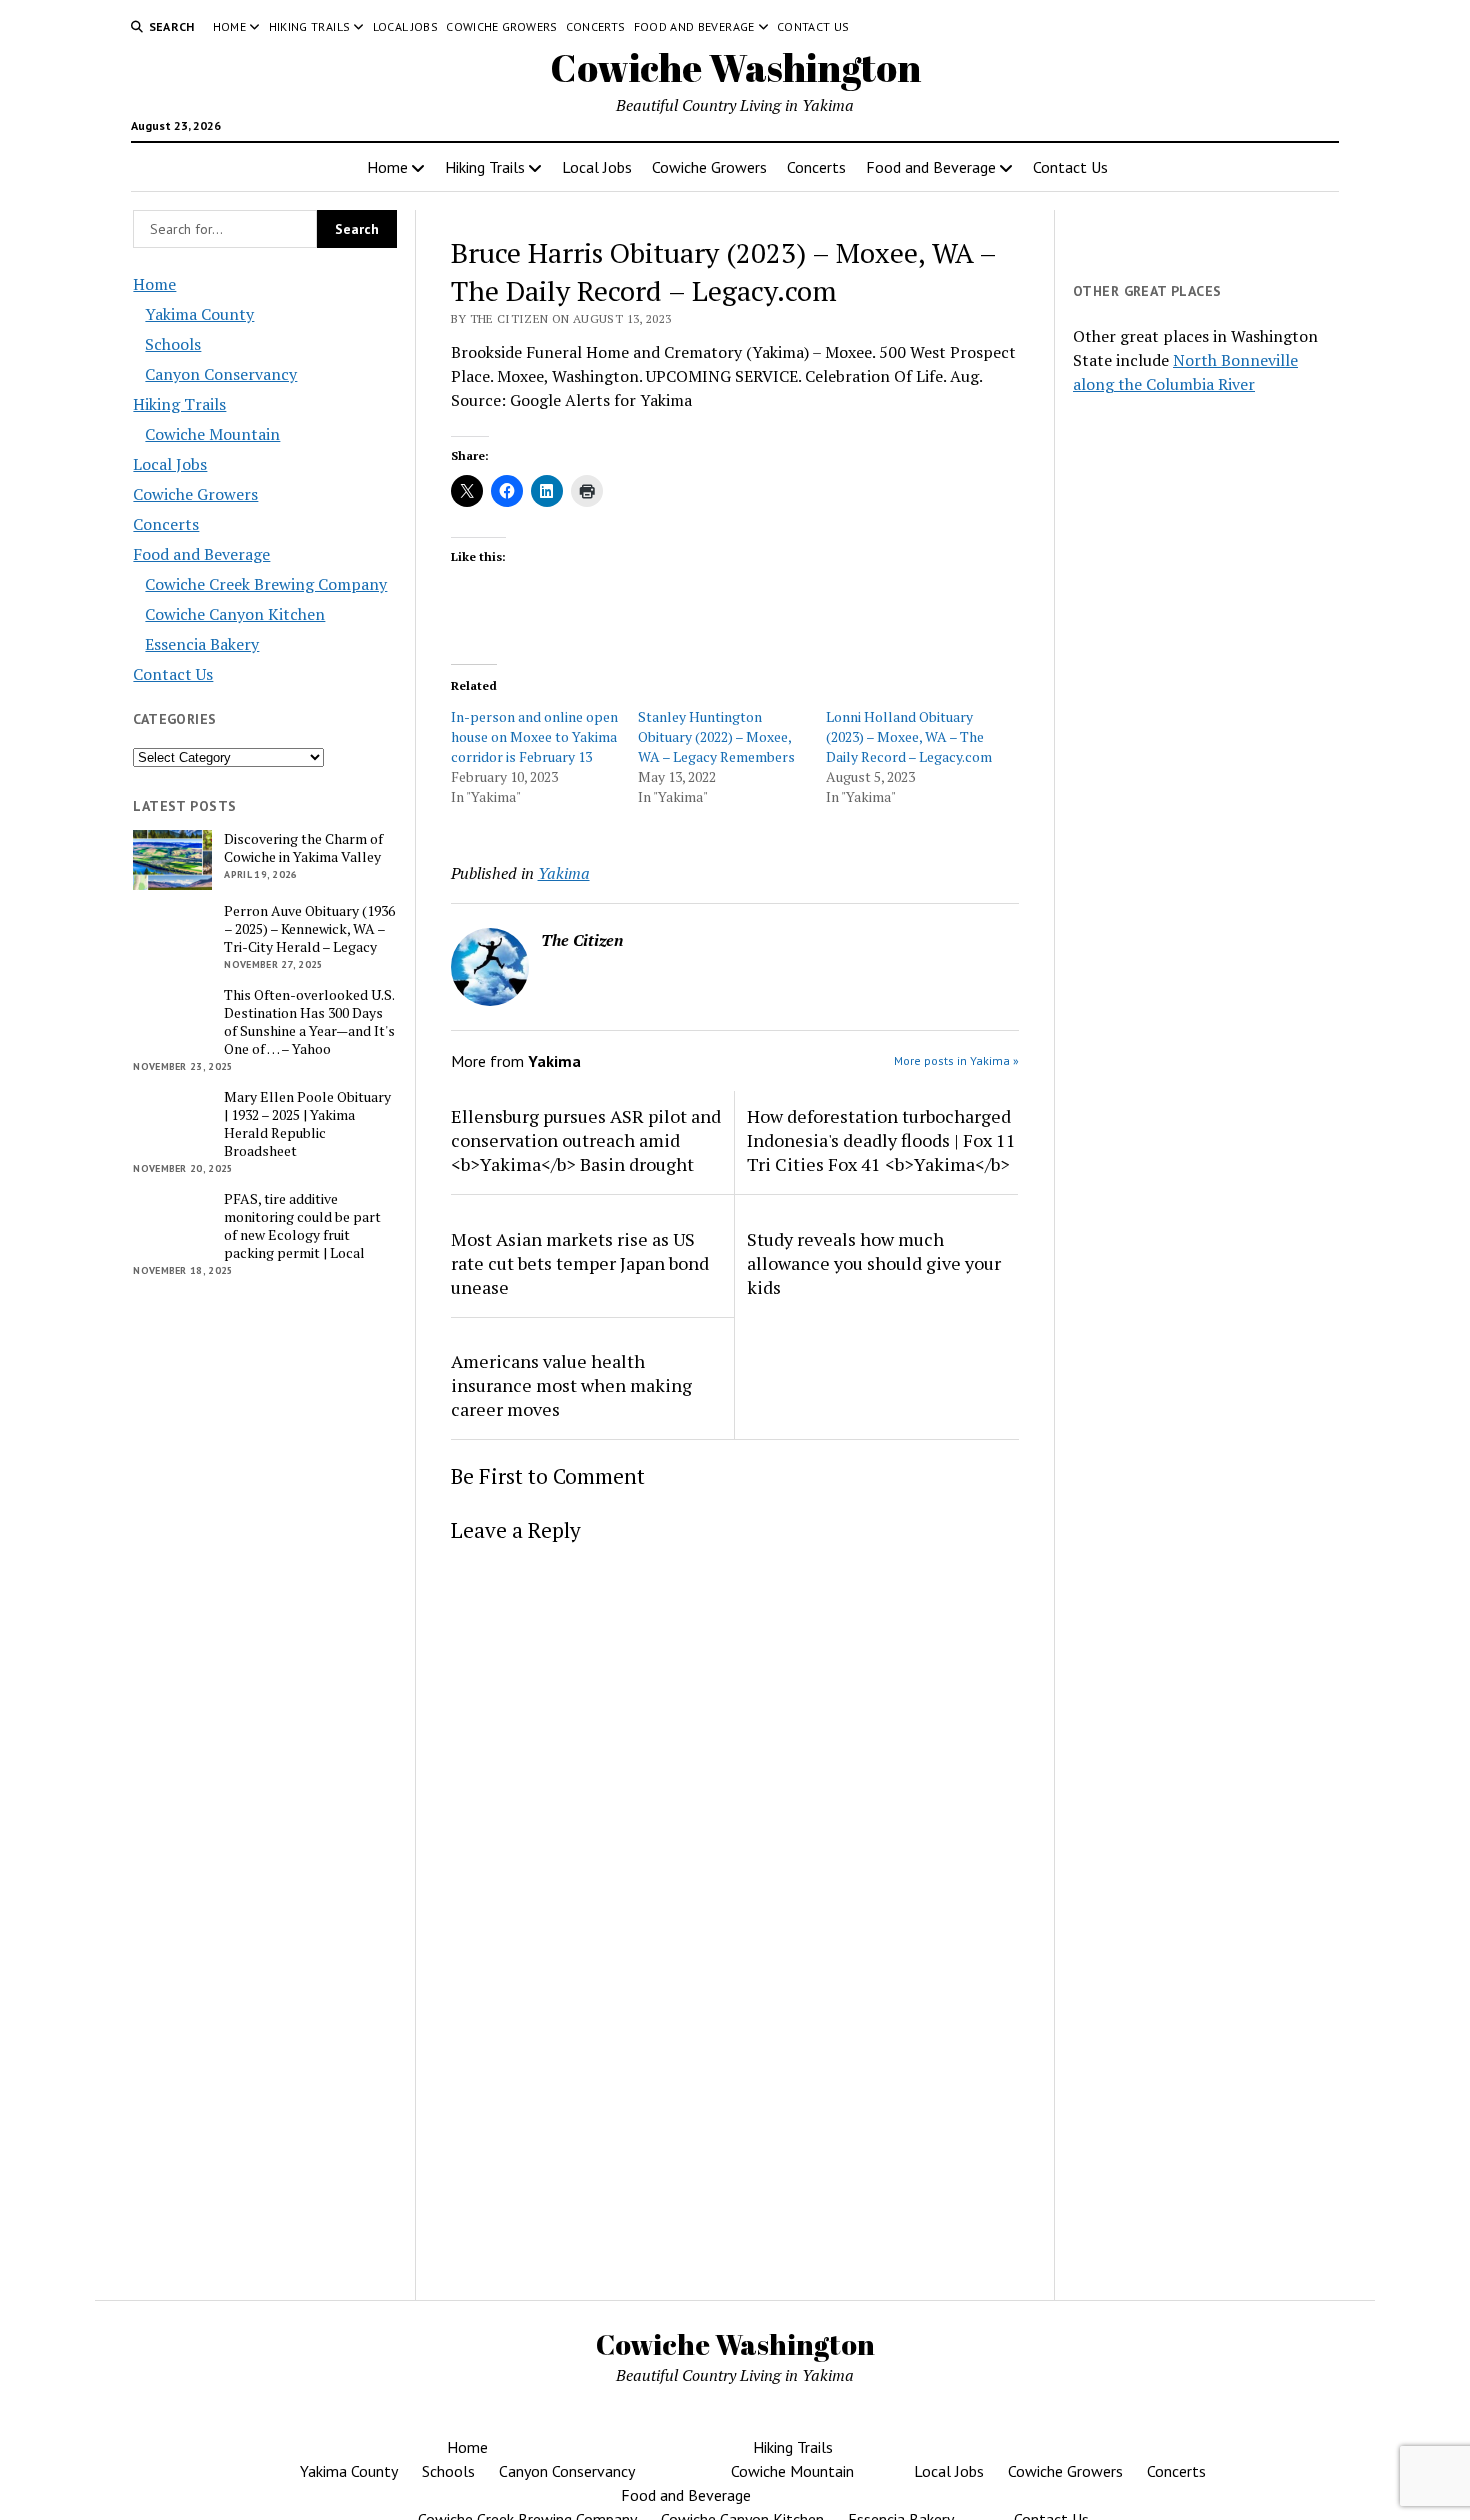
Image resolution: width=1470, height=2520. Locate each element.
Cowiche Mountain (212, 434)
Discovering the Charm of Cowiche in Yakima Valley (303, 848)
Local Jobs (406, 26)
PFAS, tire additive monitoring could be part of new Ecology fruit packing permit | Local (302, 1226)
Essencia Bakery (202, 644)
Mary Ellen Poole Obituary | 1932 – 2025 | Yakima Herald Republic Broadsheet (307, 1124)
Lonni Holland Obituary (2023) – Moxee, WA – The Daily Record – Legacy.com (909, 736)
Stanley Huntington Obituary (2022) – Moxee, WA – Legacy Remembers (716, 736)
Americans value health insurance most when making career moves (571, 1385)
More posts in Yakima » (956, 1060)
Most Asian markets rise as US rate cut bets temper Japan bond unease (580, 1263)
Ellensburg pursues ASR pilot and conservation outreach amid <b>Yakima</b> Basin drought (586, 1140)
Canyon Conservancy (221, 374)
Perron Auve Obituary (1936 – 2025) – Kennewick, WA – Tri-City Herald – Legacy (309, 929)
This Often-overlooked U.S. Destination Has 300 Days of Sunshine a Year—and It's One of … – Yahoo (309, 1022)
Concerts (596, 26)
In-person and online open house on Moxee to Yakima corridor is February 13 (534, 736)
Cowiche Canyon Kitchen (235, 614)
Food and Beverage (694, 26)
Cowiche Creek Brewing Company (266, 584)
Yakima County (199, 314)
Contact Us (813, 26)
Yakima (564, 873)
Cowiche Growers (501, 26)
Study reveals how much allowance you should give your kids (874, 1263)
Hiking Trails (310, 26)
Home (229, 26)
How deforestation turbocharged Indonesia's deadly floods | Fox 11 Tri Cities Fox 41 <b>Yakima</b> (881, 1140)
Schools (173, 344)
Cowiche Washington (735, 67)
